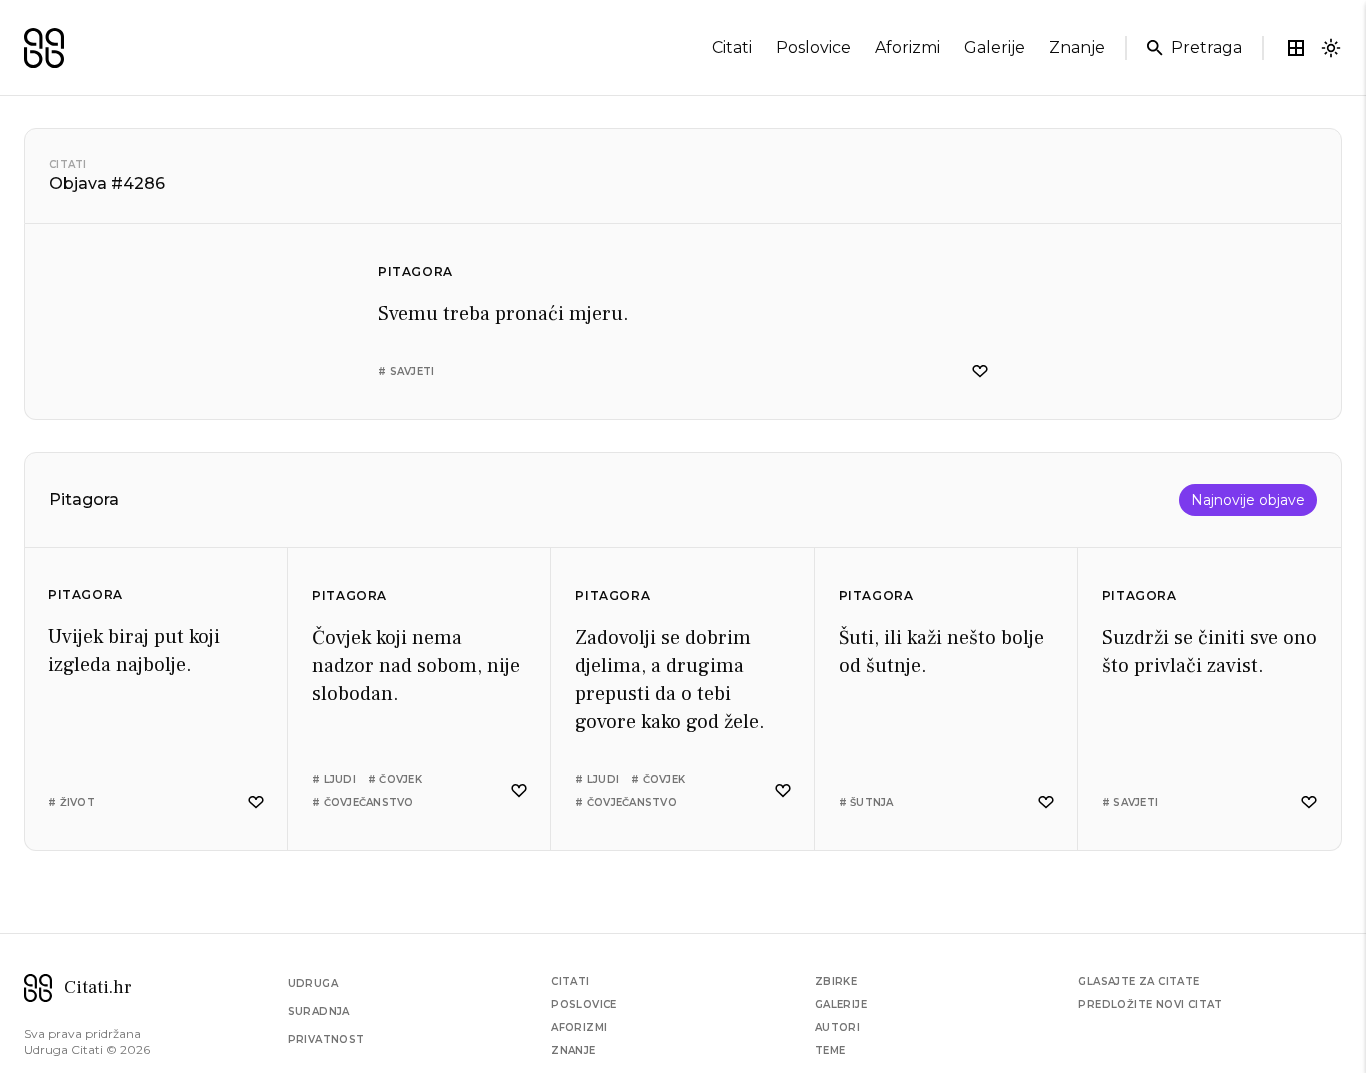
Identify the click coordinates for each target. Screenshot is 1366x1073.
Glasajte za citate (1138, 981)
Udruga (313, 983)
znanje (1077, 47)
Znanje (573, 1050)
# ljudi (334, 779)
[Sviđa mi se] (980, 371)
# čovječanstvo (363, 802)
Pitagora (415, 271)
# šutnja (866, 802)
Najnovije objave (1248, 500)
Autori (837, 1027)
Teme (830, 1050)
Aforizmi (579, 1027)
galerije (994, 47)
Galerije (841, 1004)
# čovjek (395, 779)
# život (71, 802)
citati (732, 47)
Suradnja (319, 1011)
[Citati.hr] (44, 48)
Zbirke (836, 981)
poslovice (813, 47)
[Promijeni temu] (1331, 48)
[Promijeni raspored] (1296, 48)
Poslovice (584, 1004)
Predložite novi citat (1150, 1004)
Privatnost (326, 1039)
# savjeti (406, 371)
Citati (68, 164)
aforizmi (907, 47)
